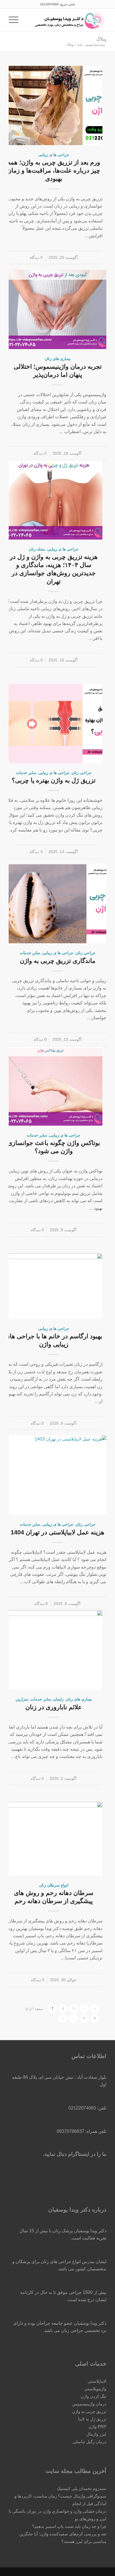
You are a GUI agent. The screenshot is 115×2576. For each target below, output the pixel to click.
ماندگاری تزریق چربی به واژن (58, 961)
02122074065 (49, 4)
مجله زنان (37, 549)
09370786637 (70, 2131)
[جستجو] (28, 20)
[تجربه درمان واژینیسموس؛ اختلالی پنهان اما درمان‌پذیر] (57, 309)
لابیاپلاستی (97, 2381)
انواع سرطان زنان (54, 1885)
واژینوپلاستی (95, 2389)
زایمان (58, 1699)
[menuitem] (28, 20)
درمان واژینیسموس (89, 2404)
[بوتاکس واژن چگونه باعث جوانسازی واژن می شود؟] (54, 1086)
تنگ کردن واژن (94, 2396)
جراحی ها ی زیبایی (54, 155)
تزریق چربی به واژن (89, 2411)
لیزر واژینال (96, 2434)
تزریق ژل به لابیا (92, 2419)
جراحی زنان (82, 773)
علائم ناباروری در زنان (54, 1707)
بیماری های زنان (58, 359)
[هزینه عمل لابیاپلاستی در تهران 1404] (57, 1475)
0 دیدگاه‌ (36, 257)
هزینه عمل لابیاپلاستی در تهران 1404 (57, 1532)
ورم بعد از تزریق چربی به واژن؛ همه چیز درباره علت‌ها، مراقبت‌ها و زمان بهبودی (54, 170)
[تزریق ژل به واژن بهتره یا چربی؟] (54, 723)
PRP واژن (97, 2427)
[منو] (15, 20)
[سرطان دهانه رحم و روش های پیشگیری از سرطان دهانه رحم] (54, 1839)
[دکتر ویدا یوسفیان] (67, 20)
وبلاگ (101, 39)
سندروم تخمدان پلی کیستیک (82, 2488)
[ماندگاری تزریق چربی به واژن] (57, 904)
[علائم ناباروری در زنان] (54, 1650)
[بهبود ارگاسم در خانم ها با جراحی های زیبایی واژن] (54, 1286)
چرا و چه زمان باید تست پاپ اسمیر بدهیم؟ (69, 2526)
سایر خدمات (26, 773)
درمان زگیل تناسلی (89, 2442)
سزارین (22, 1699)
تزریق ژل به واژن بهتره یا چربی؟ (54, 780)
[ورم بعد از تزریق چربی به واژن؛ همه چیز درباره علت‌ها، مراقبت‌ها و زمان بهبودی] (54, 105)
